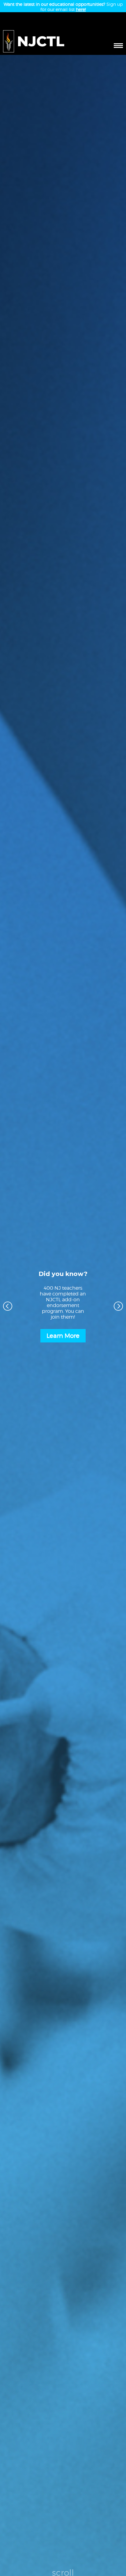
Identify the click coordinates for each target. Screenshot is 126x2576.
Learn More (63, 1336)
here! (81, 9)
